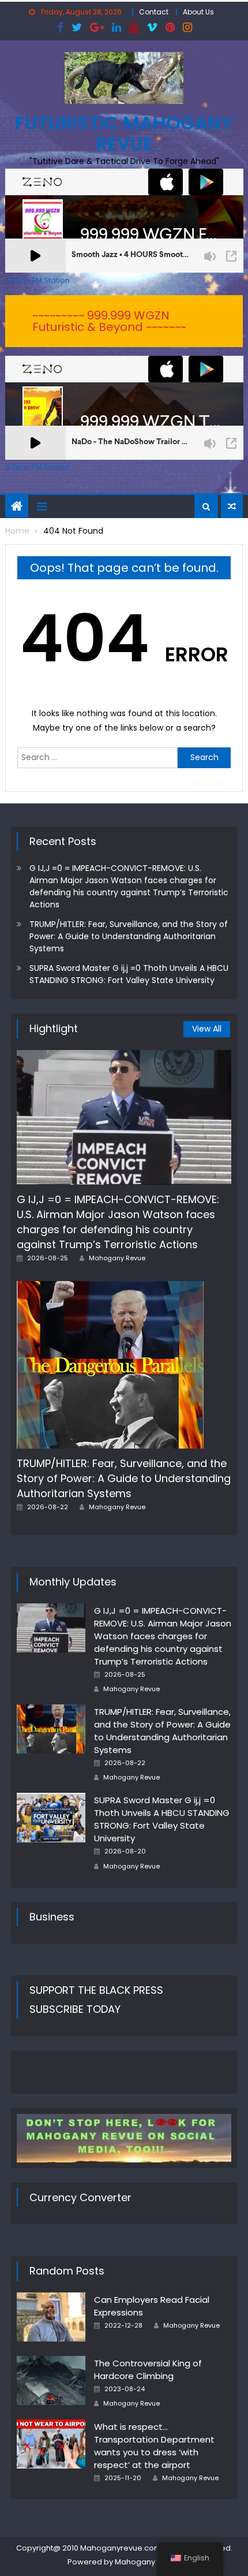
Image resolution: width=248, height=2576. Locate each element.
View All (207, 1029)
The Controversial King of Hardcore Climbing (148, 2370)
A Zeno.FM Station (37, 281)
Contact (154, 12)
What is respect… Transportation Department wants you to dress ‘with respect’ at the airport (154, 2446)
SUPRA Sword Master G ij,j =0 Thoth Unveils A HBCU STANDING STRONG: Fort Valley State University (129, 974)
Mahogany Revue (117, 1258)
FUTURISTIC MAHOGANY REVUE (124, 133)
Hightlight (54, 1028)
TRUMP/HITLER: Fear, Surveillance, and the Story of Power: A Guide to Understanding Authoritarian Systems (129, 936)
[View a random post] (232, 507)
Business (52, 1917)
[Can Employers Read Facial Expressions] (51, 2317)
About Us (198, 12)
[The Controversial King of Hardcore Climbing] (51, 2380)
